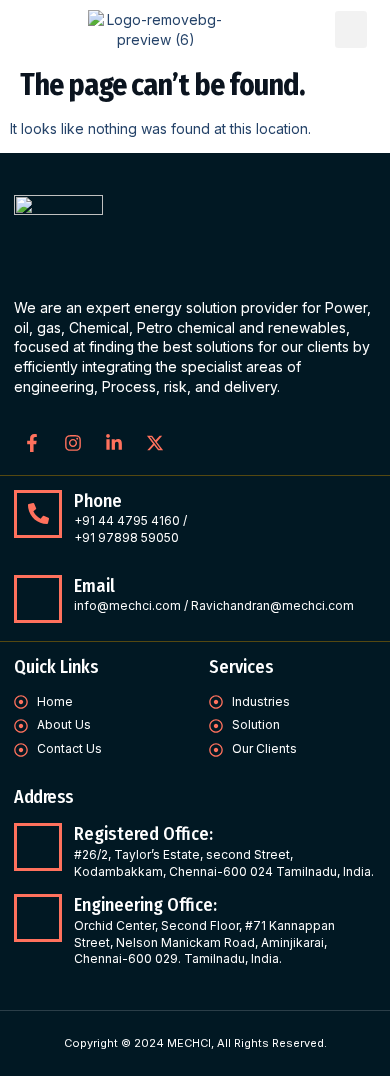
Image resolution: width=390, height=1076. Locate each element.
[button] (351, 30)
